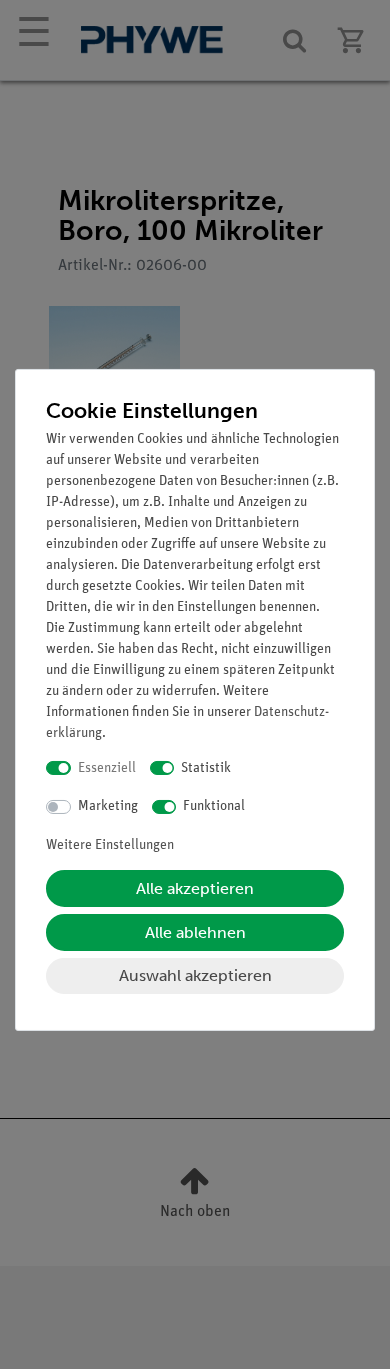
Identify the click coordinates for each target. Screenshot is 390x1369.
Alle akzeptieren (195, 888)
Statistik (206, 768)
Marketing (108, 806)
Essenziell (107, 768)
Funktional (214, 806)
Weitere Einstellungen (110, 845)
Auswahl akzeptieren (195, 975)
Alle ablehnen (195, 932)
